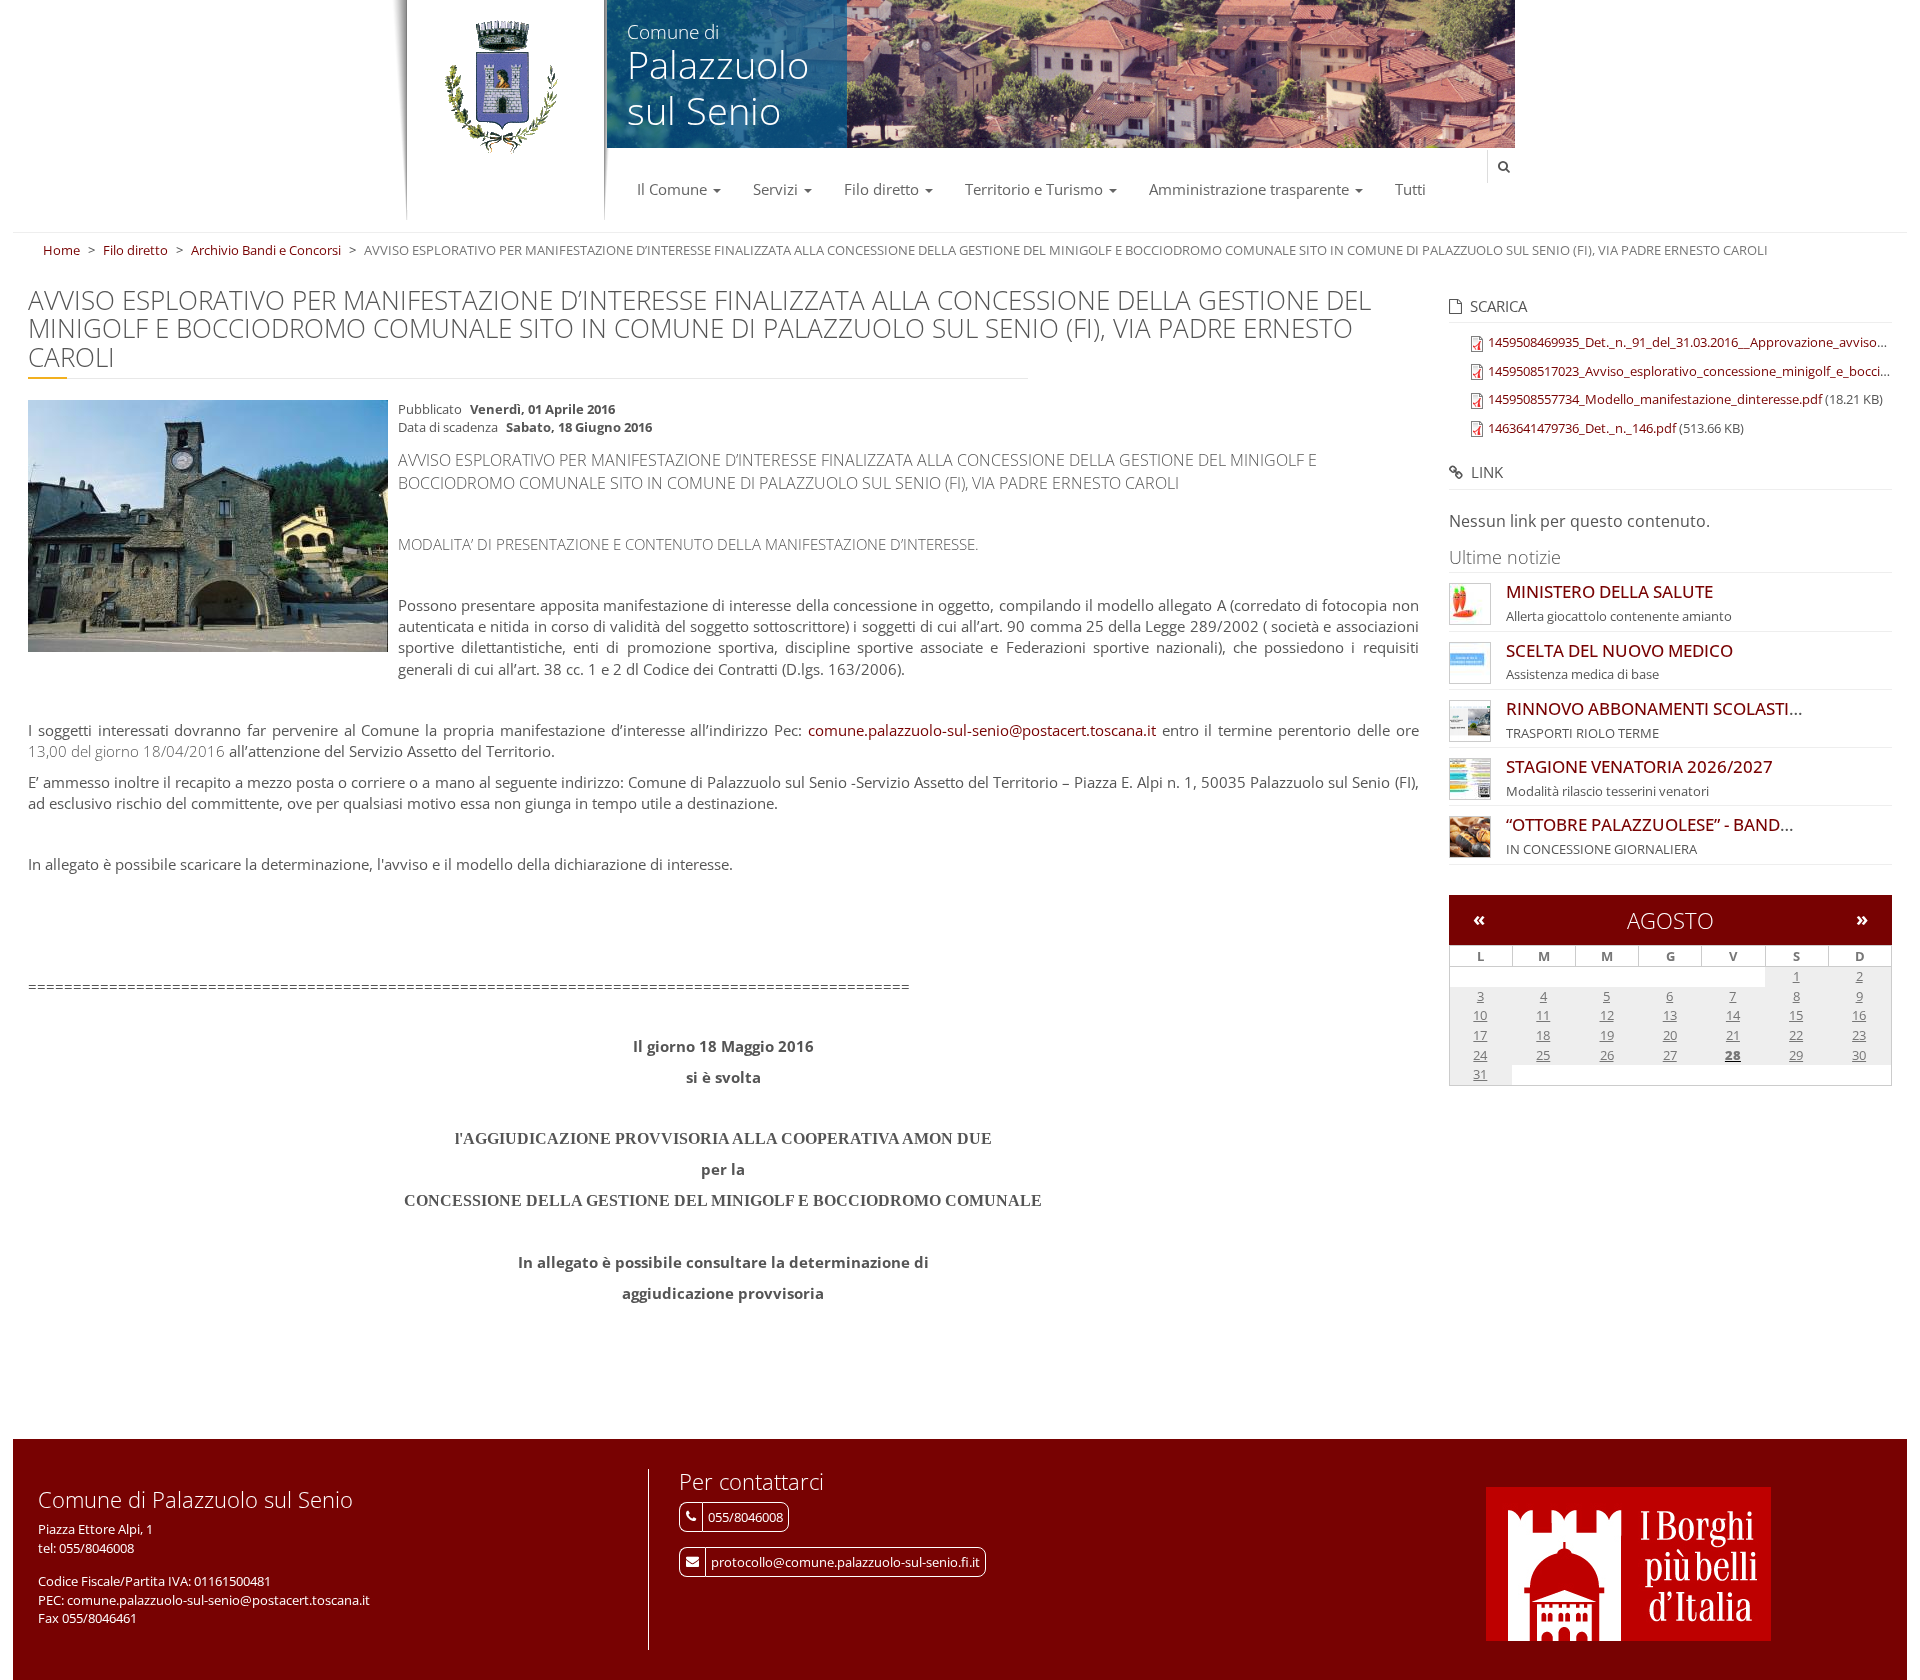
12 (1607, 1015)
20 (1670, 1035)
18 (1543, 1035)
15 (1796, 1015)
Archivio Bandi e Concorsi (266, 250)
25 (1543, 1055)
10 (1480, 1015)
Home (61, 250)
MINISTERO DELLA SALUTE (1609, 591)
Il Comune (674, 189)
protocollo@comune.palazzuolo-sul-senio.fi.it (845, 1562)
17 (1480, 1035)
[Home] (500, 88)
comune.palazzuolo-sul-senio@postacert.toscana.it (982, 730)
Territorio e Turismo (1036, 189)
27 (1670, 1055)
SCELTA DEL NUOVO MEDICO (1619, 650)
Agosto (1670, 920)
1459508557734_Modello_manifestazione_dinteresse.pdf (1655, 399)
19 (1607, 1035)
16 (1859, 1015)
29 (1796, 1055)
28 (1733, 1055)
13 (1670, 1015)
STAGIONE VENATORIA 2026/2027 (1639, 766)
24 (1480, 1055)
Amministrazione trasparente (1251, 189)
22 (1796, 1035)
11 (1543, 1015)
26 (1607, 1055)
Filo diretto (883, 189)
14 (1733, 1015)
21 (1733, 1035)
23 (1859, 1035)
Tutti (1410, 189)
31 (1480, 1074)
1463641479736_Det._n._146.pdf (1582, 428)
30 (1859, 1055)
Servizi (777, 189)
